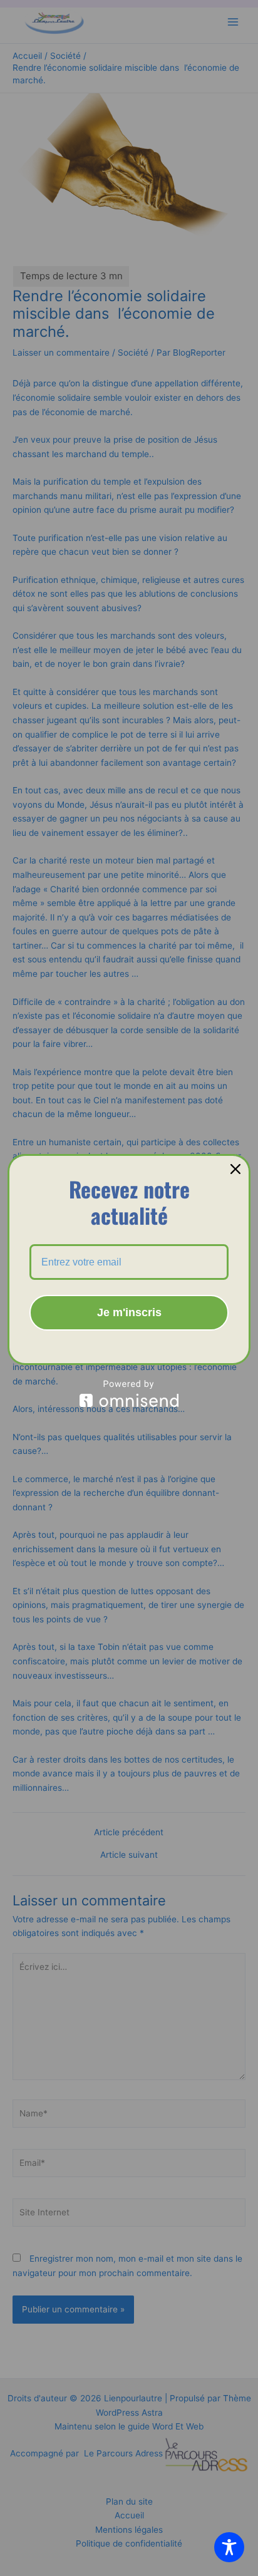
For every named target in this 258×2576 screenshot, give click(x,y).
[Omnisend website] (129, 1394)
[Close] (235, 1169)
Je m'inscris (129, 1312)
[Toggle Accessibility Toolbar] (229, 2547)
